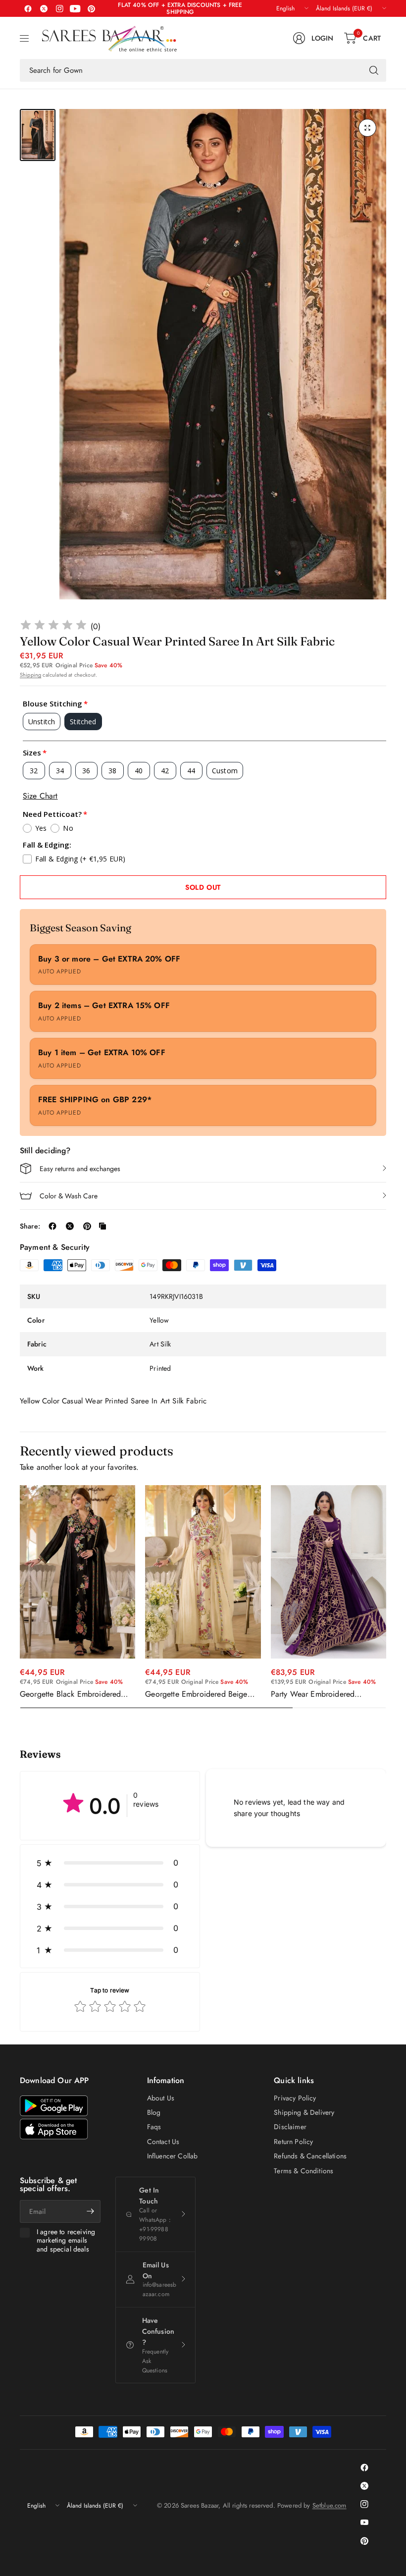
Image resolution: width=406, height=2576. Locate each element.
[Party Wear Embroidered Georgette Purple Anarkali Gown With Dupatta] (329, 1572)
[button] (110, 1863)
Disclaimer (290, 2127)
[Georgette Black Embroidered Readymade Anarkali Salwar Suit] (77, 1572)
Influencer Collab (173, 2156)
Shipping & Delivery (304, 2112)
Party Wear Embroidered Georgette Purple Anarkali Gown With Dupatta (327, 1694)
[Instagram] (59, 8)
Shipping (30, 675)
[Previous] (20, 1597)
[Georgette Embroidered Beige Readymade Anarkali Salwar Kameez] (203, 1572)
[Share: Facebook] (52, 1226)
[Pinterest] (91, 8)
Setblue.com (330, 2505)
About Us (161, 2098)
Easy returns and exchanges (80, 1169)
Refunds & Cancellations (310, 2156)
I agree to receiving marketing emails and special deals (66, 2241)
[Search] (374, 70)
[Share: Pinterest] (87, 1226)
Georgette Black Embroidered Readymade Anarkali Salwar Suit (75, 1694)
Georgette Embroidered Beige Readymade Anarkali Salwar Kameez (196, 1694)
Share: (30, 1226)
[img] (53, 626)
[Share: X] (70, 1226)
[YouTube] (75, 8)
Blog (154, 2112)
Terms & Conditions (304, 2171)
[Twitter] (44, 8)
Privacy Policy (295, 2098)
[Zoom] (367, 128)
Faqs (154, 2127)
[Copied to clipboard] (102, 1226)
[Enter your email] (91, 2211)
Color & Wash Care (69, 1196)
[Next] (386, 1597)
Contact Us (163, 2142)
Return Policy (293, 2142)
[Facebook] (28, 8)
